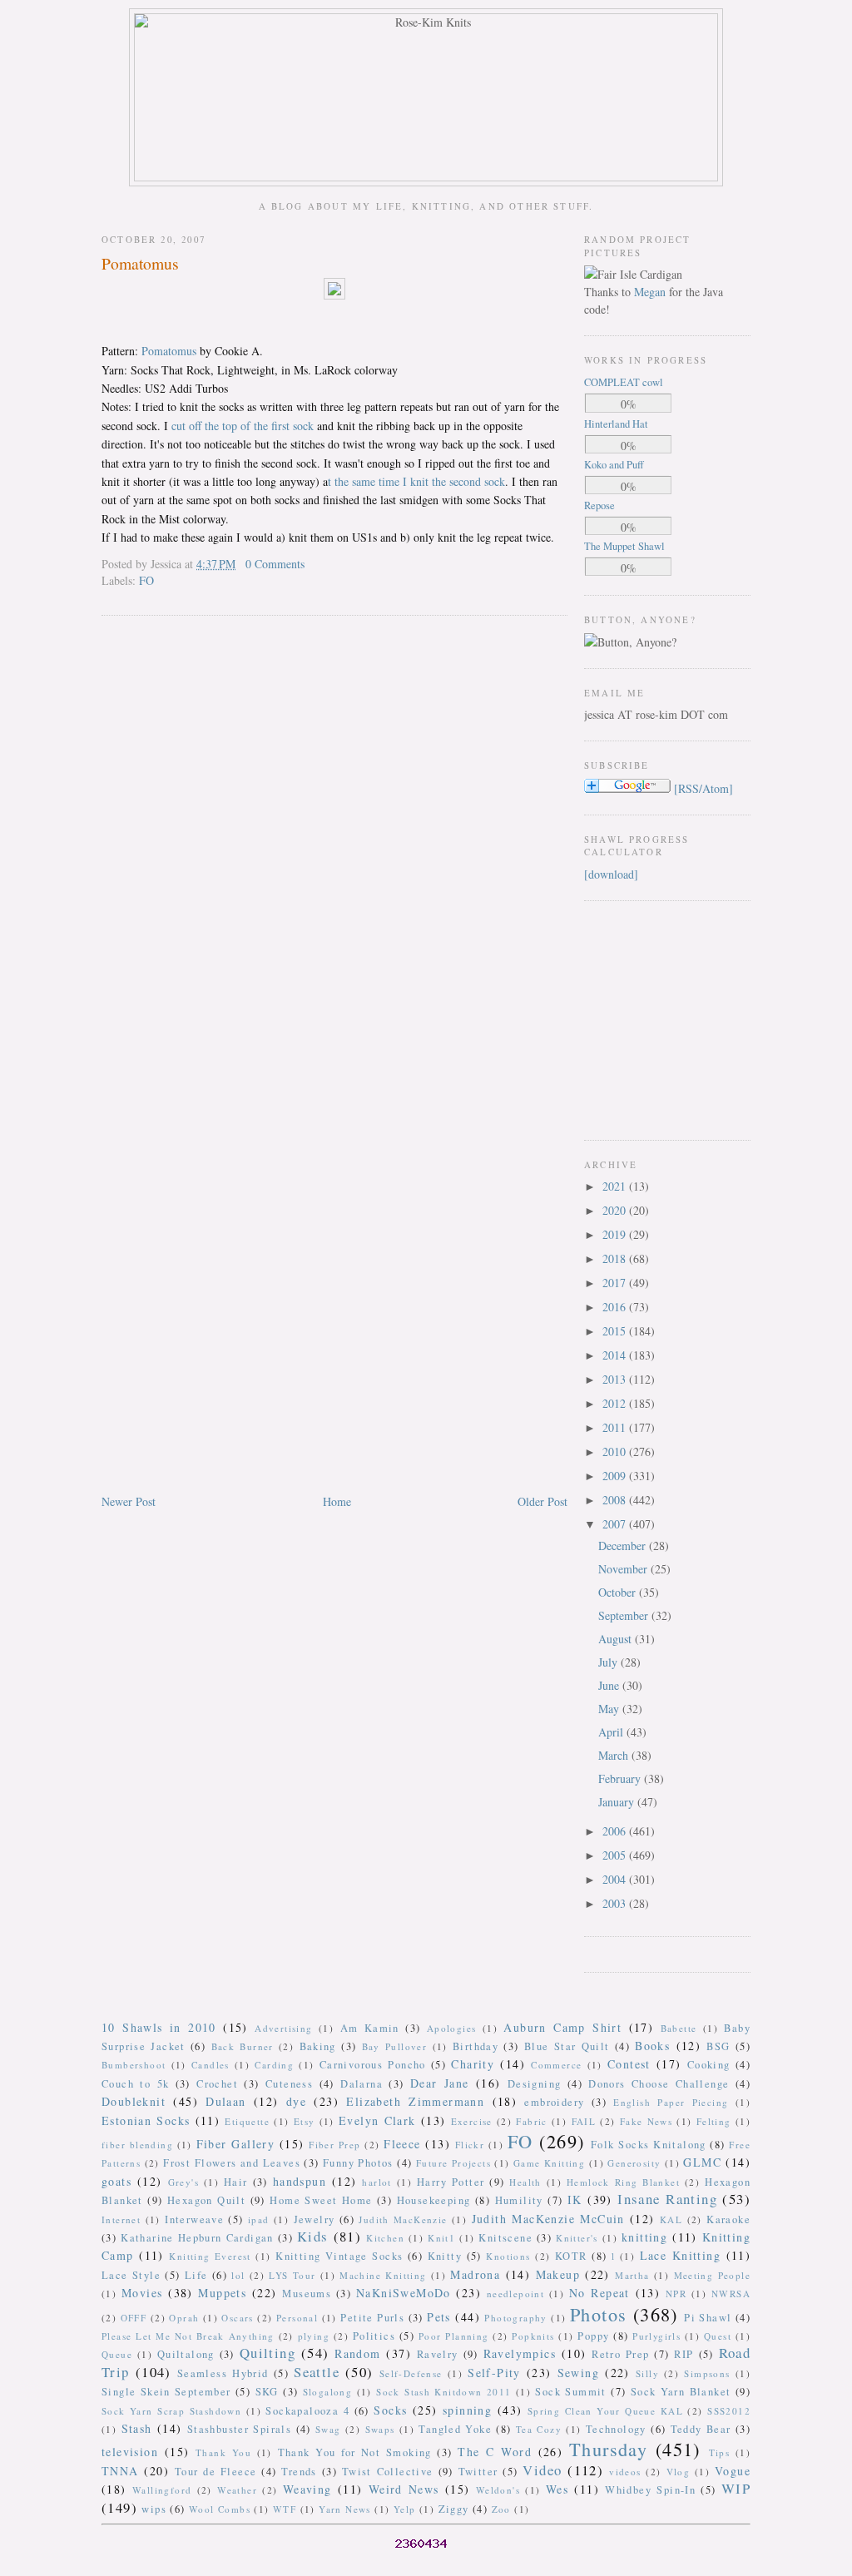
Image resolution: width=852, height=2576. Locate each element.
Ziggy (454, 2509)
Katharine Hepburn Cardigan (197, 2238)
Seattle (317, 2372)
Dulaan (225, 2101)
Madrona (475, 2274)
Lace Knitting (680, 2255)
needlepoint (515, 2294)
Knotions (508, 2256)
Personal (297, 2318)
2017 (616, 1283)
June (610, 1685)
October (619, 1592)
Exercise (472, 2121)
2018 (616, 1258)
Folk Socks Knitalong (649, 2145)
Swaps (380, 2429)
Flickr (470, 2145)
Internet (121, 2219)
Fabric (531, 2121)
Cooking (709, 2065)
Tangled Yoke (455, 2429)
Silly (647, 2373)
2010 (616, 1451)
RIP (684, 2354)
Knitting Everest (210, 2256)
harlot (376, 2182)
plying (314, 2336)
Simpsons (707, 2373)
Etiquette (247, 2121)
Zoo (501, 2509)
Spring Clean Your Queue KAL (605, 2411)
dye (296, 2101)
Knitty (445, 2256)
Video (542, 2470)
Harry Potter (451, 2182)
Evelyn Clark (377, 2120)
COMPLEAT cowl (624, 382)
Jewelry (315, 2219)
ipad (259, 2219)
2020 (616, 1210)
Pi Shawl (708, 2318)
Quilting (267, 2353)
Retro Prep (620, 2354)
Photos (598, 2314)
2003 (616, 1903)
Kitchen (385, 2238)
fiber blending (137, 2145)
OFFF (134, 2318)
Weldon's (498, 2490)
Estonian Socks (146, 2120)
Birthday (476, 2046)
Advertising (283, 2028)
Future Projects (453, 2163)
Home (337, 1501)
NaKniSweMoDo (404, 2293)
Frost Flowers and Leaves (232, 2163)
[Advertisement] (634, 1018)
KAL (671, 2219)
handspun (300, 2181)
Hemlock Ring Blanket (623, 2182)
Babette (679, 2028)
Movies (142, 2293)
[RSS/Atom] (703, 788)
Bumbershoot (134, 2065)
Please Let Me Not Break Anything (188, 2336)
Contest (629, 2064)
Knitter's (577, 2238)
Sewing (578, 2373)
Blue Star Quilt (567, 2046)
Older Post (542, 1501)
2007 (616, 1524)
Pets (439, 2317)
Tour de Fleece (216, 2472)
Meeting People (713, 2275)
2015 (616, 1331)
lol (238, 2275)
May (610, 1709)
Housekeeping (434, 2200)
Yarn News (345, 2509)
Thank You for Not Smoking (355, 2452)
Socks (390, 2410)
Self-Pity (494, 2373)
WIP (736, 2488)
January (618, 1802)
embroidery (554, 2102)
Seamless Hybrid (223, 2373)
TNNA (120, 2471)
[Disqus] (334, 841)
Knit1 (441, 2238)
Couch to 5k (135, 2084)
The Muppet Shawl (624, 546)
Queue (117, 2354)
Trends (299, 2472)
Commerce (556, 2065)
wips (154, 2509)
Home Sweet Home (321, 2200)
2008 (616, 1500)
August (617, 1639)
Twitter (478, 2472)
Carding (274, 2065)
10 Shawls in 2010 (159, 2027)
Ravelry (438, 2354)
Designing (535, 2084)
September (625, 1615)
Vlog (679, 2472)
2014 (616, 1355)
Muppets (222, 2293)
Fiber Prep (334, 2145)
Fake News (646, 2121)
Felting (714, 2121)
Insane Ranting (667, 2199)
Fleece (402, 2144)
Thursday (608, 2449)
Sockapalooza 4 (307, 2411)
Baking (318, 2046)
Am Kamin (370, 2028)
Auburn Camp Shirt (562, 2027)
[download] (611, 874)
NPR (676, 2294)
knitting (644, 2237)
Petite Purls (372, 2318)
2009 (616, 1476)
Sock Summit (570, 2392)
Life (196, 2275)
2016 (616, 1307)
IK (575, 2200)
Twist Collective (388, 2472)
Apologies (452, 2028)
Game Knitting (549, 2163)
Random (357, 2353)
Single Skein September (166, 2392)
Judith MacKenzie (403, 2219)
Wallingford (162, 2490)
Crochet (217, 2084)
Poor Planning (454, 2336)
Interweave (194, 2219)
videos (625, 2472)
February (621, 1778)
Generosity (634, 2163)
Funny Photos (358, 2163)
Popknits (533, 2336)
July (609, 1662)
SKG (267, 2392)
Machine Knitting (383, 2275)
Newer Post (129, 1501)
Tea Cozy (539, 2429)
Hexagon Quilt (206, 2200)
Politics (374, 2336)
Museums (307, 2294)
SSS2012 (729, 2411)
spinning (467, 2410)
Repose (599, 505)
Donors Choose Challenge (659, 2084)
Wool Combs (220, 2509)
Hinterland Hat (616, 424)
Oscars (237, 2318)
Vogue (733, 2471)
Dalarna (362, 2084)
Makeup (558, 2274)
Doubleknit (134, 2101)
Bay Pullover (395, 2046)
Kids (313, 2236)
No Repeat (599, 2293)
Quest (718, 2336)
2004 (616, 1879)
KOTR (571, 2256)
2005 (616, 1855)
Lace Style (131, 2275)
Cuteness (289, 2084)
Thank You (223, 2452)
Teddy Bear (701, 2429)
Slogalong (328, 2392)
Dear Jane (440, 2083)
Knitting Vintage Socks (339, 2256)
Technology (616, 2429)
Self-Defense (411, 2373)
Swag (328, 2429)
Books (652, 2046)
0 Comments (275, 564)
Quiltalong (186, 2354)
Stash (137, 2428)
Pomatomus (140, 263)
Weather (237, 2490)
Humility (519, 2200)
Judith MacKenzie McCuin (548, 2219)
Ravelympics (520, 2353)
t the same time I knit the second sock (416, 481)
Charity (473, 2064)
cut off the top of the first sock (243, 426)
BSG (718, 2046)
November (624, 1569)
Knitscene (505, 2238)
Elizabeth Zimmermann (415, 2101)
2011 (616, 1427)
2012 (616, 1403)
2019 (616, 1234)
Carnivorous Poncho (373, 2065)
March (615, 1755)
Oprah (184, 2318)
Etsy (305, 2121)
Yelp (405, 2509)
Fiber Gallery (236, 2144)
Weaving (307, 2489)
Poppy (593, 2336)
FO (146, 580)
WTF (285, 2509)
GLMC (702, 2162)
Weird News (404, 2489)
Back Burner (243, 2046)
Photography (515, 2318)
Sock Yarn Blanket (681, 2392)
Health (525, 2182)
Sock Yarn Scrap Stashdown (171, 2411)
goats (116, 2181)
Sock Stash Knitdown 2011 (443, 2392)
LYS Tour (292, 2275)
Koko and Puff (614, 465)
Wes (557, 2489)
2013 (616, 1379)
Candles (211, 2065)
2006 (616, 1831)
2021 (616, 1186)
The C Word (495, 2452)
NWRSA (731, 2294)
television (130, 2452)
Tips (720, 2452)
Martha (632, 2275)
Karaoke (728, 2219)
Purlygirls (656, 2336)
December (624, 1546)
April (612, 1732)
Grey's (183, 2182)
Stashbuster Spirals (240, 2429)
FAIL (584, 2121)
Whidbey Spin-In (650, 2490)
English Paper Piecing (671, 2102)
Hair (236, 2182)
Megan (650, 292)
